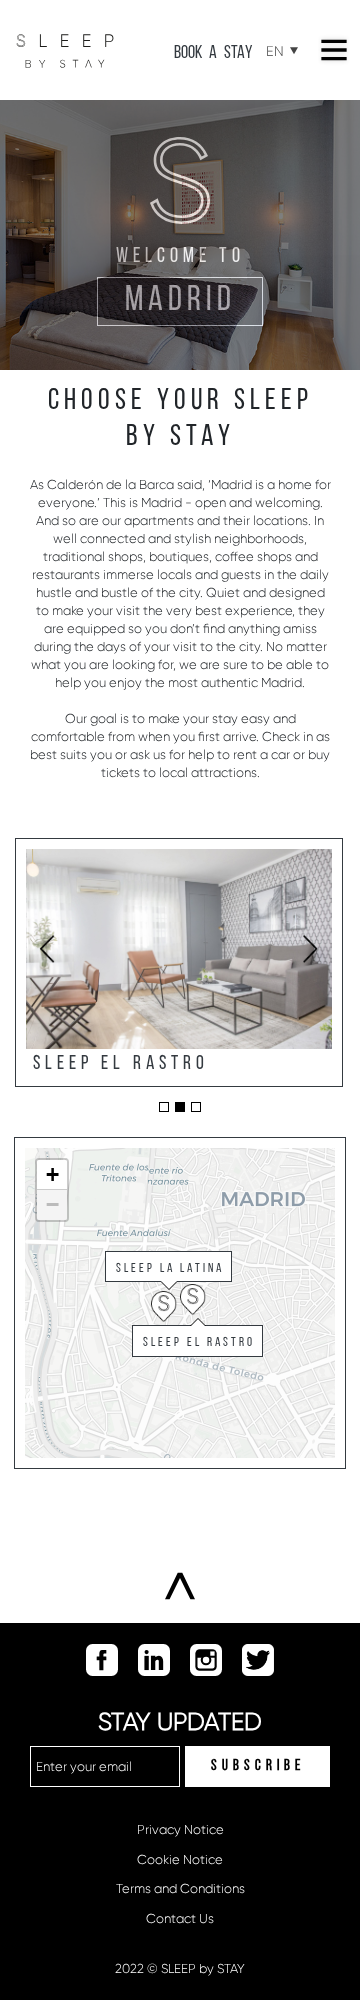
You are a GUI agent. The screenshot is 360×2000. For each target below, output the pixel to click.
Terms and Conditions (180, 1888)
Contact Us (180, 1918)
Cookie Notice (180, 1859)
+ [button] (52, 1174)
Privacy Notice (180, 1829)
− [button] (52, 1204)
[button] (164, 1107)
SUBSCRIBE (258, 1766)
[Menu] (334, 50)
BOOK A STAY (213, 53)
